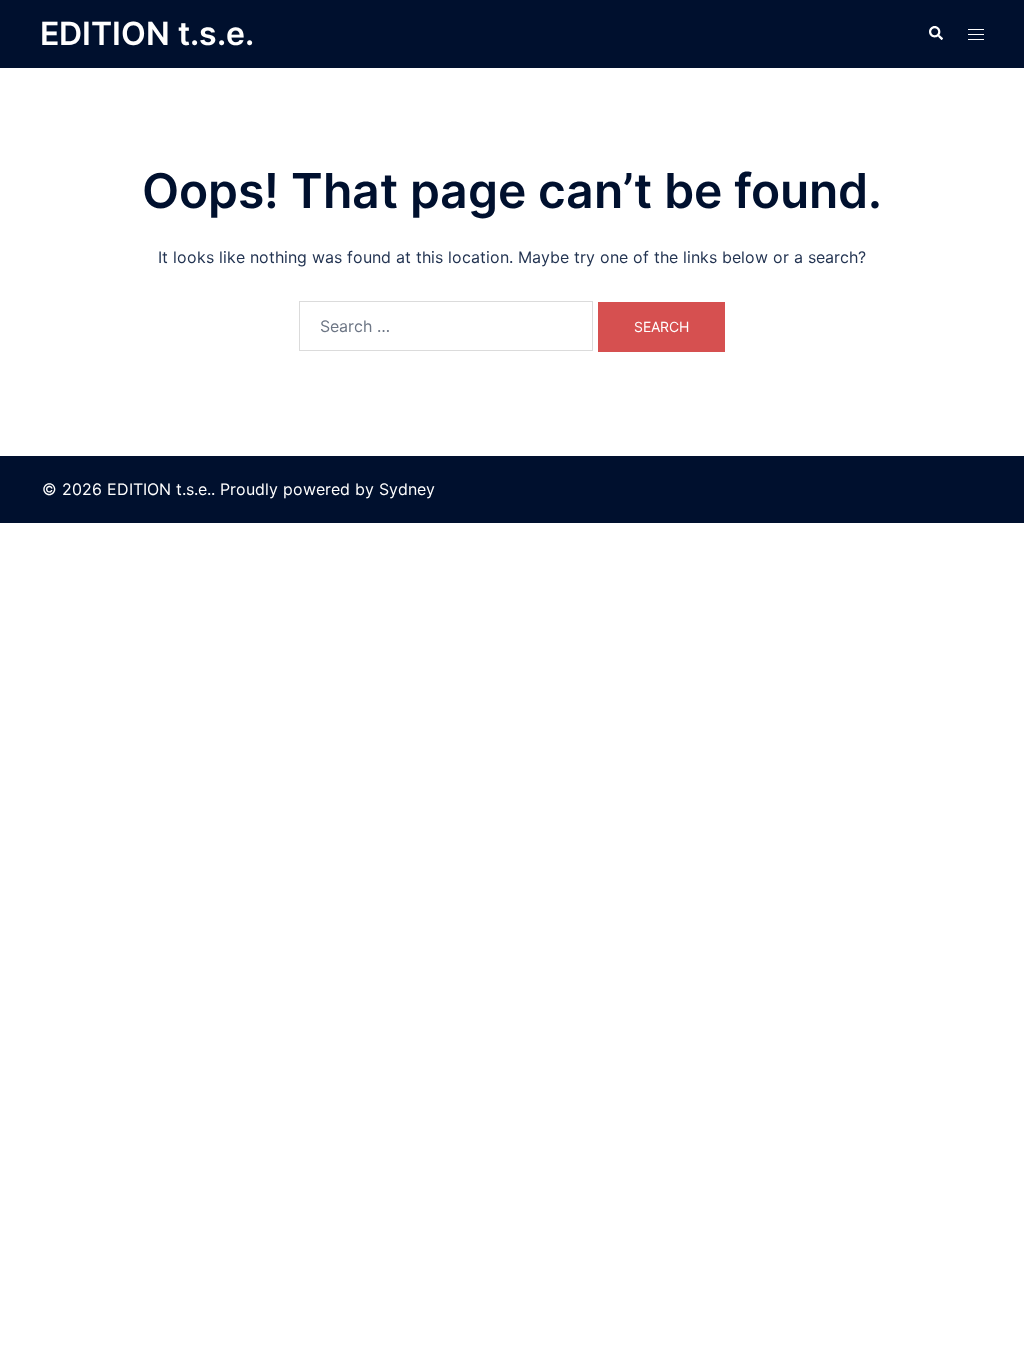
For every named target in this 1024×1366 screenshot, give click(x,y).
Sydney (407, 489)
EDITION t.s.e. (147, 33)
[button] (935, 34)
